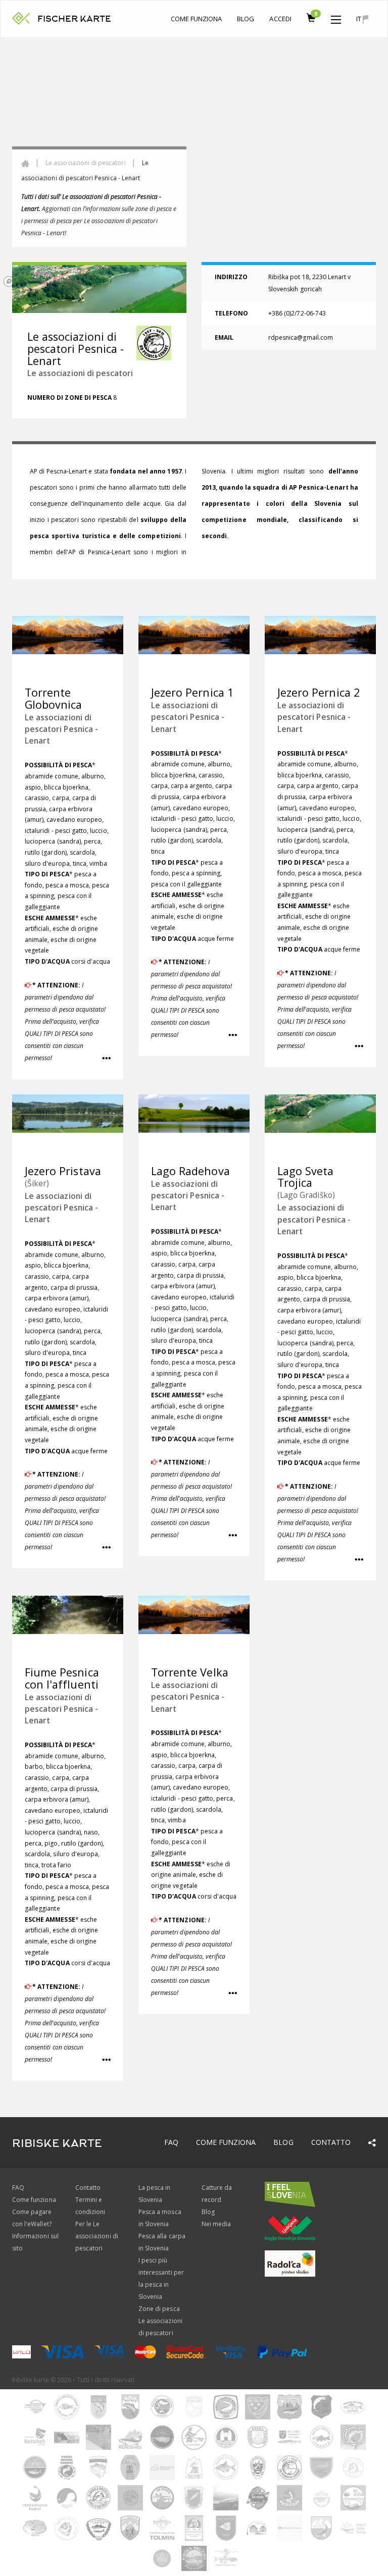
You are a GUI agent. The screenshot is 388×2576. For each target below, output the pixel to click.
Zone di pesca (159, 2309)
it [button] (359, 19)
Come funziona (197, 19)
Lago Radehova (190, 1171)
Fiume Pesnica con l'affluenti (62, 1678)
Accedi (280, 19)
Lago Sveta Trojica (306, 1177)
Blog (246, 19)
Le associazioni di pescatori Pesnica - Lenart (61, 729)
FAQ (171, 2142)
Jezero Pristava (63, 1171)
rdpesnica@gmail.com (301, 337)
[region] (194, 164)
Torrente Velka (190, 1672)
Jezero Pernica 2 (319, 692)
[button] (336, 17)
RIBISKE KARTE (57, 2143)
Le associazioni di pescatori (85, 163)
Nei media (216, 2224)
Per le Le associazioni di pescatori (97, 2236)
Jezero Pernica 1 (192, 692)
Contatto (331, 2142)
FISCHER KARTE (74, 19)
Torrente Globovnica (54, 698)
